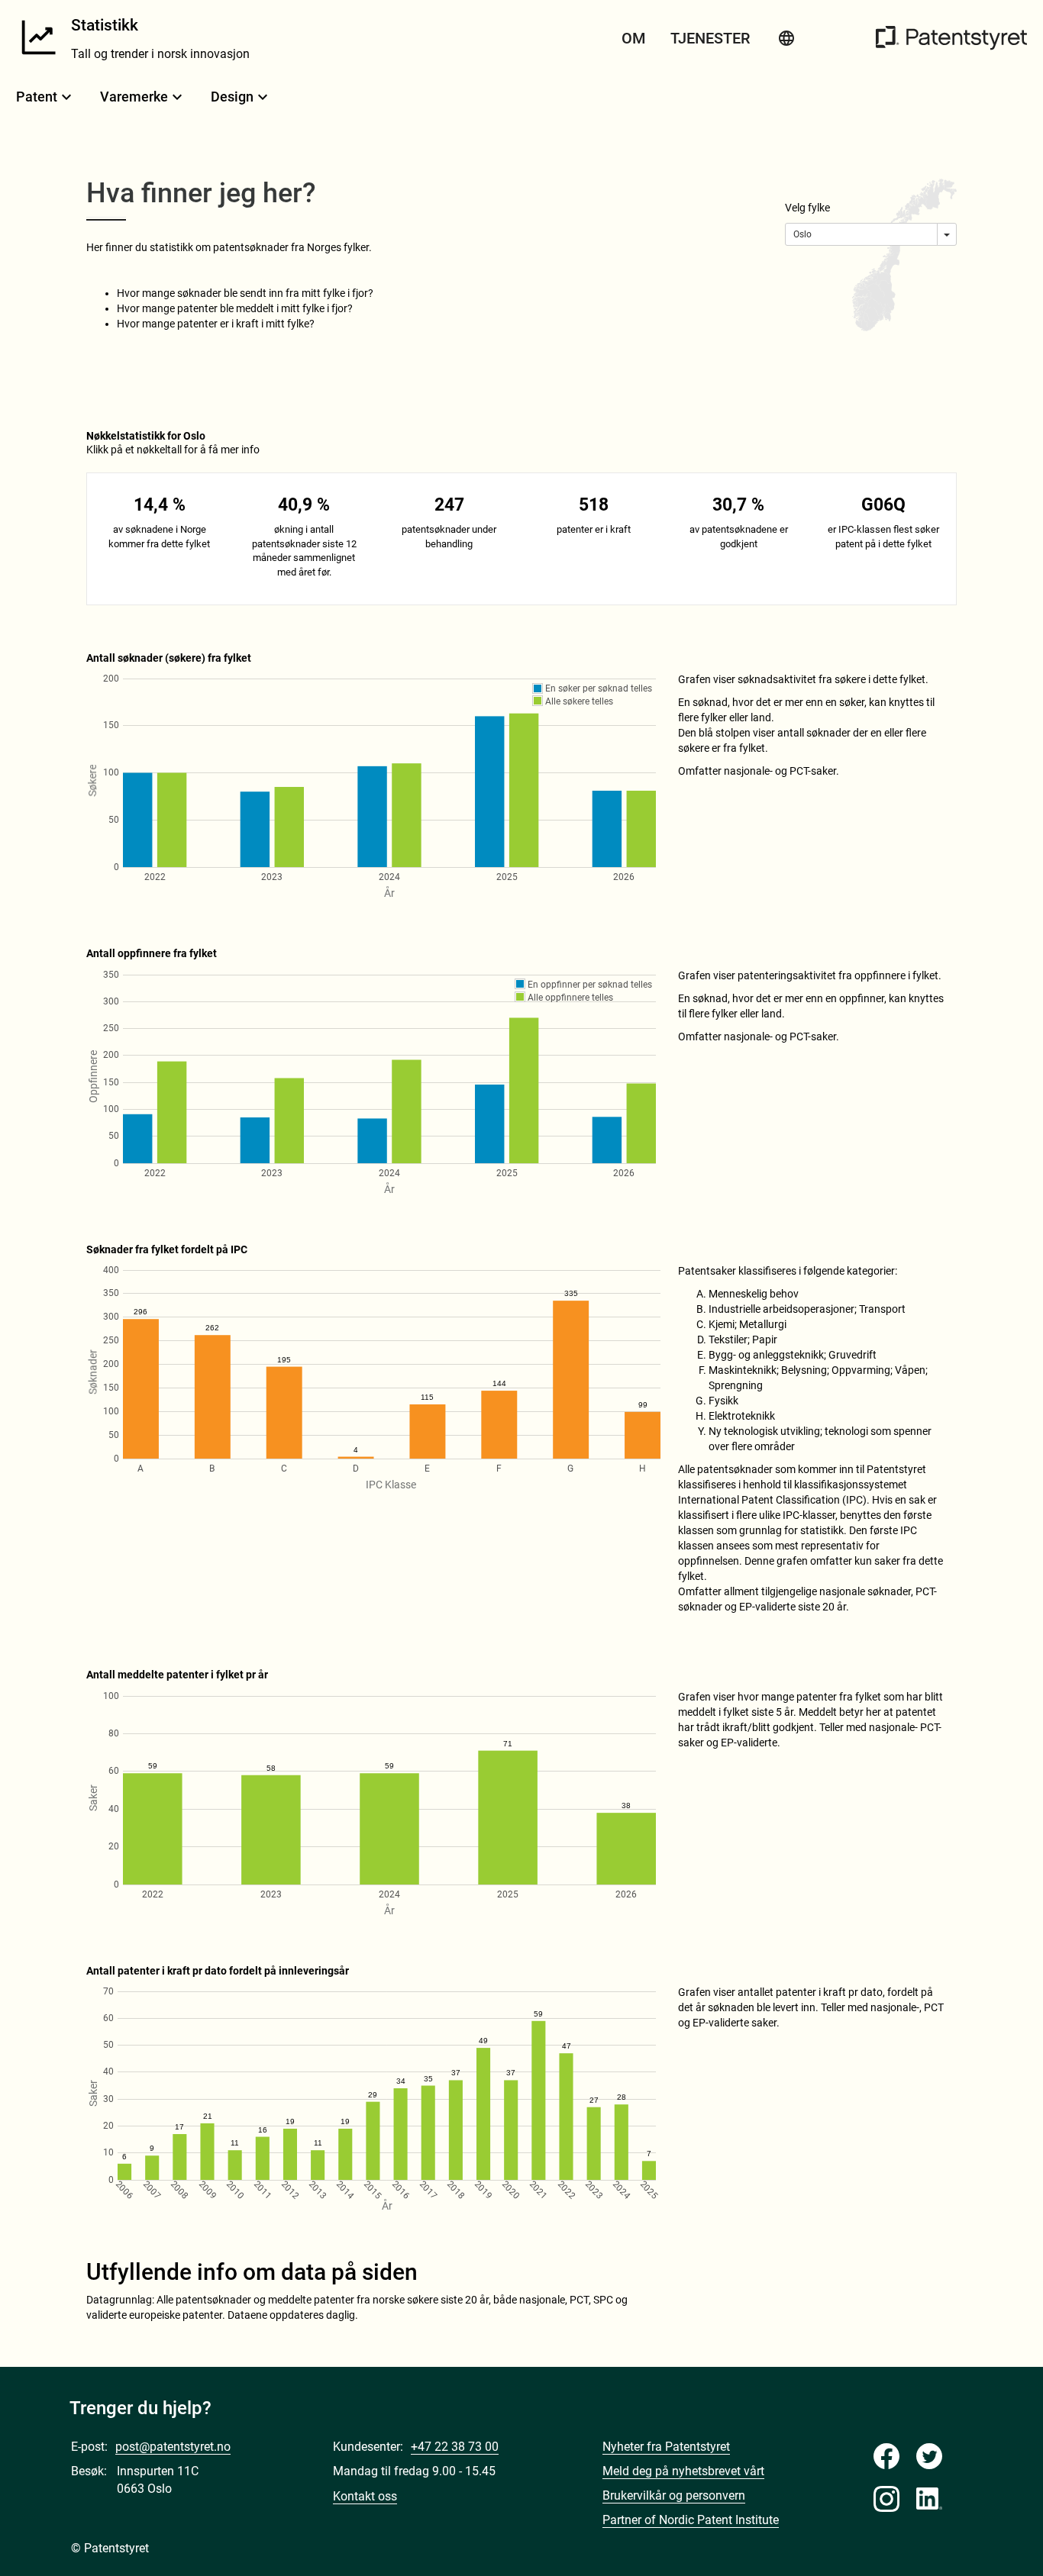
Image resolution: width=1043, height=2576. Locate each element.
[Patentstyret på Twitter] (929, 2456)
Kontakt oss (365, 2496)
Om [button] (634, 38)
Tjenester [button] (710, 38)
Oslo (802, 234)
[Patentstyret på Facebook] (886, 2456)
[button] (786, 38)
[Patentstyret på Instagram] (886, 2499)
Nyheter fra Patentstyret (666, 2447)
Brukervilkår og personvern (674, 2495)
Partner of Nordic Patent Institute (691, 2520)
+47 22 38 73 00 (455, 2447)
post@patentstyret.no (173, 2447)
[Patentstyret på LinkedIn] (929, 2499)
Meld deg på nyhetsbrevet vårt (683, 2471)
